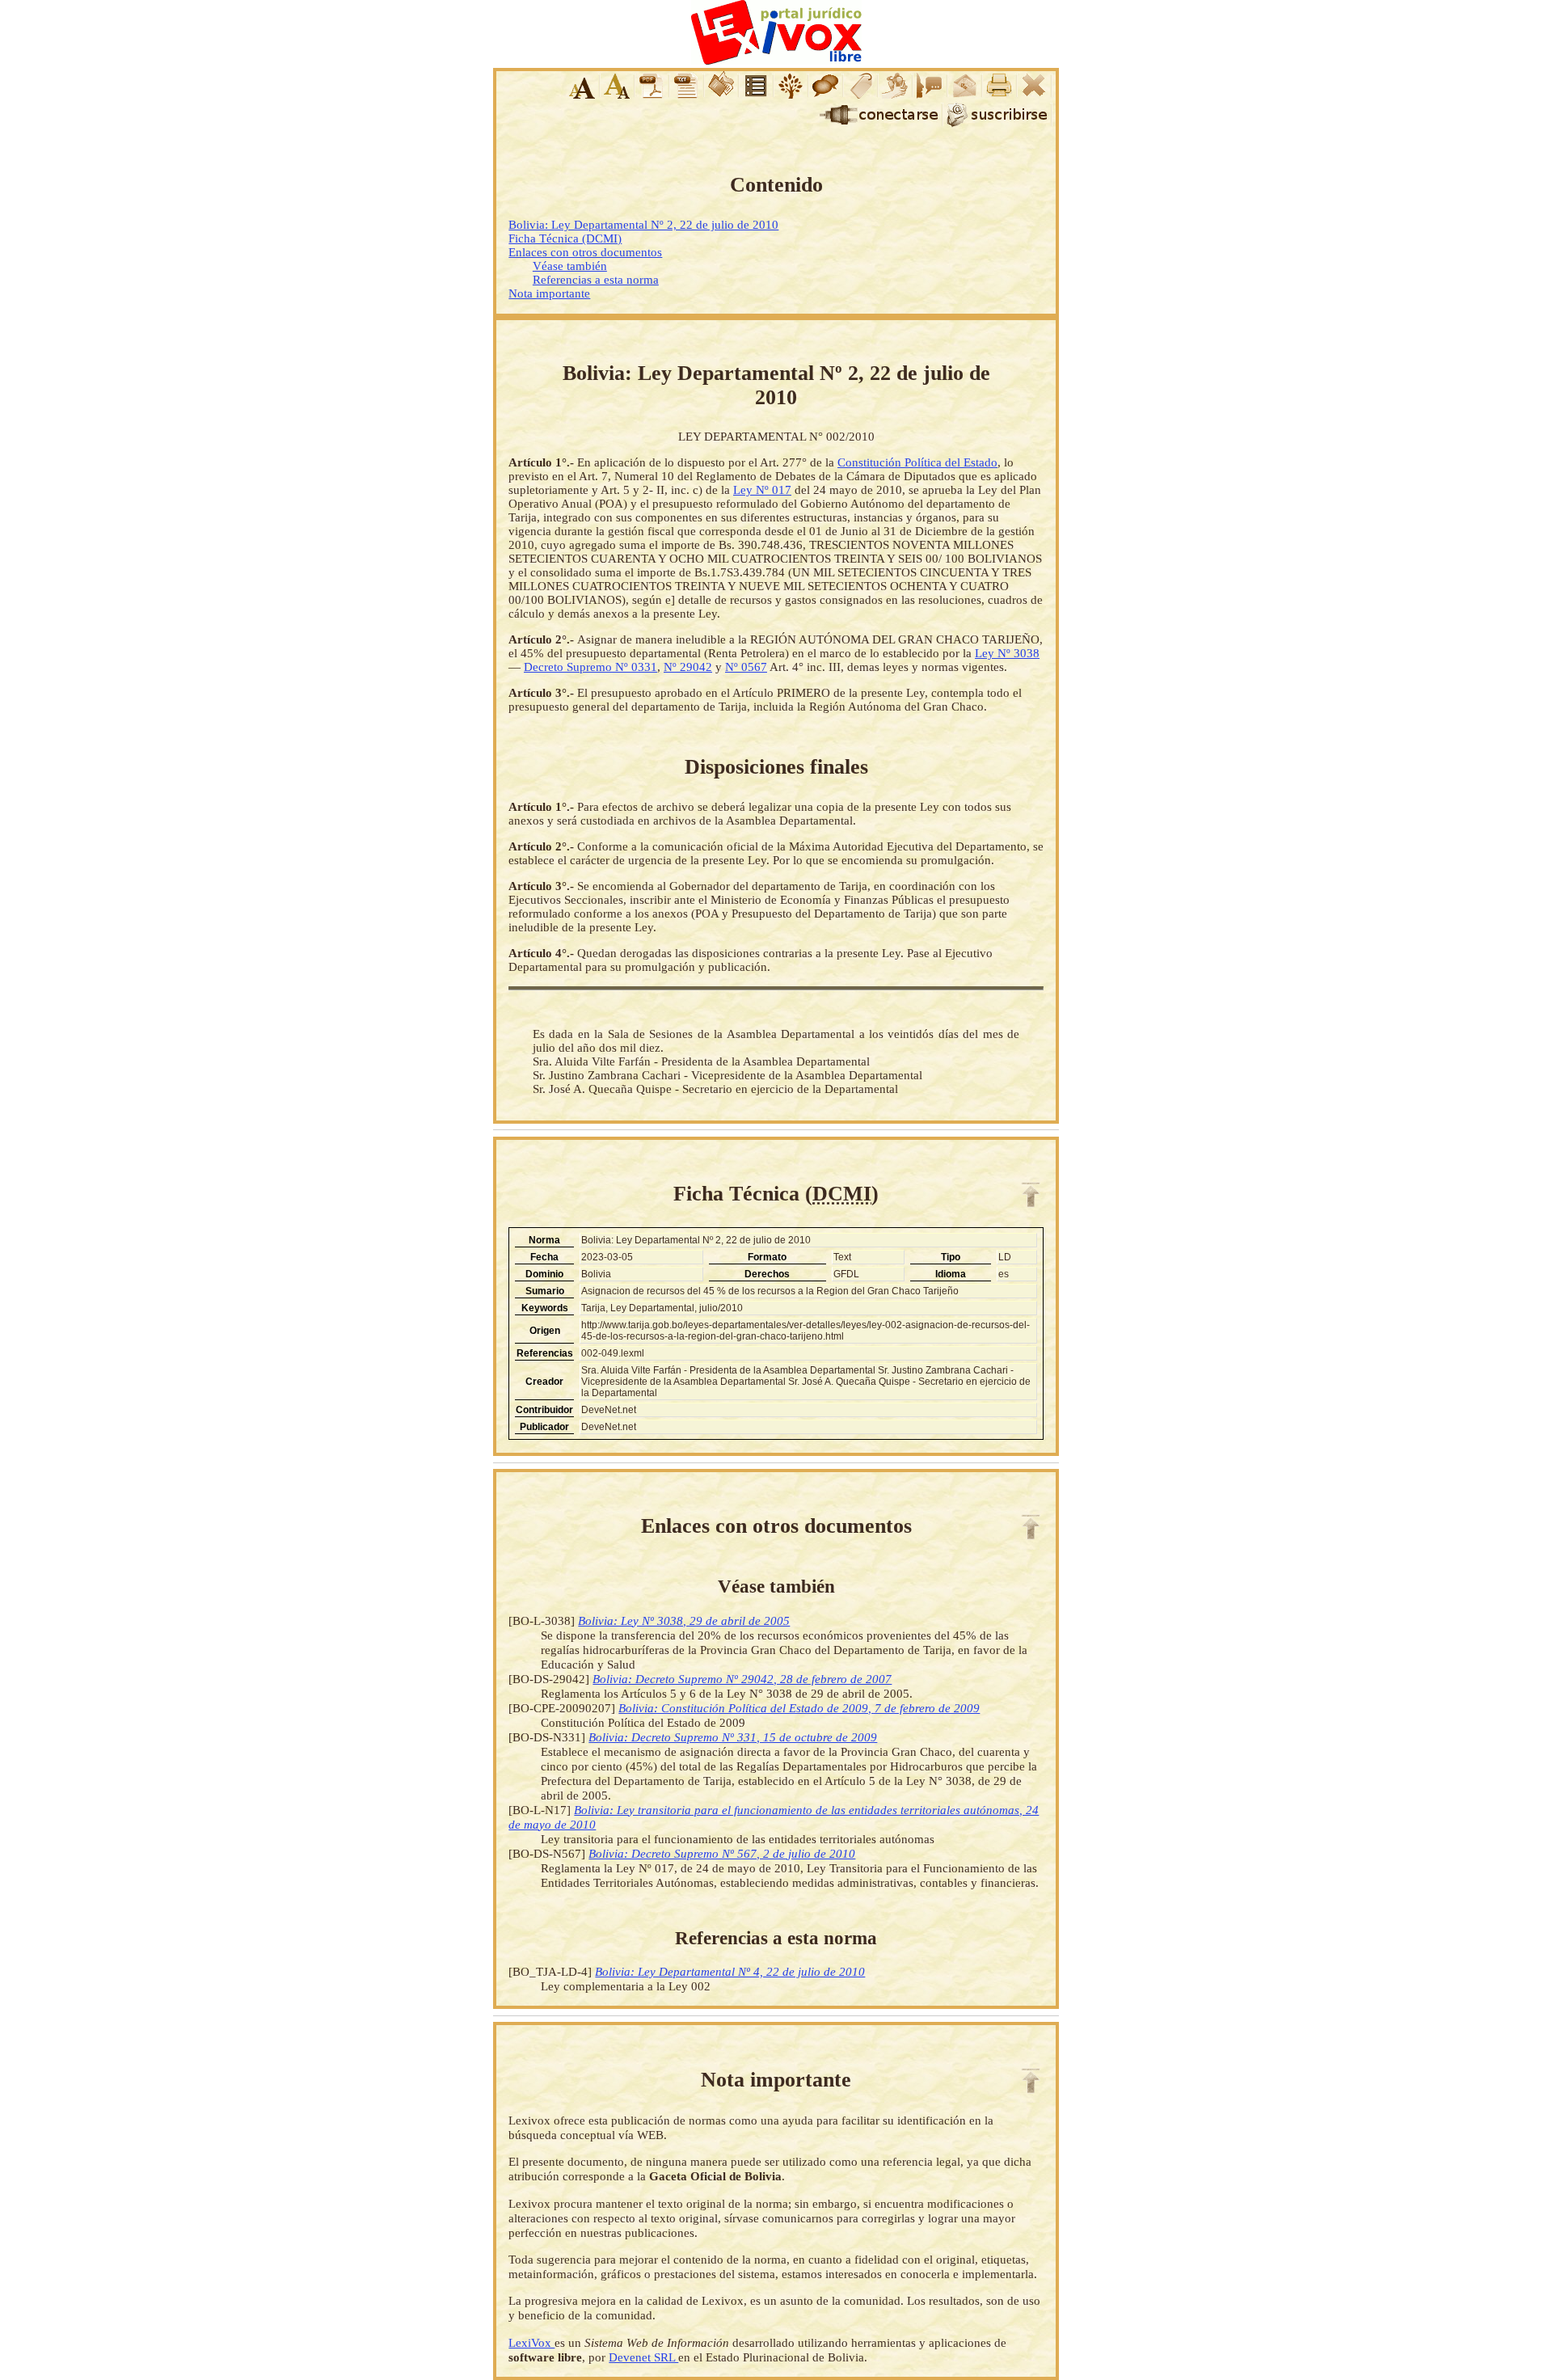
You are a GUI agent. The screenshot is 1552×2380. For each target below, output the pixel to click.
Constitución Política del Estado (917, 462)
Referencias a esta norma (596, 280)
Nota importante (549, 293)
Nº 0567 (746, 667)
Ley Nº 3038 (1007, 653)
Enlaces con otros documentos (585, 252)
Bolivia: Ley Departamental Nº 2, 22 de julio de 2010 (643, 225)
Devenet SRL (643, 2357)
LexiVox (531, 2342)
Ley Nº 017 (762, 490)
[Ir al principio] (1031, 1195)
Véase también (570, 266)
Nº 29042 (688, 667)
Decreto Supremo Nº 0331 (590, 667)
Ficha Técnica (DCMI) (565, 238)
